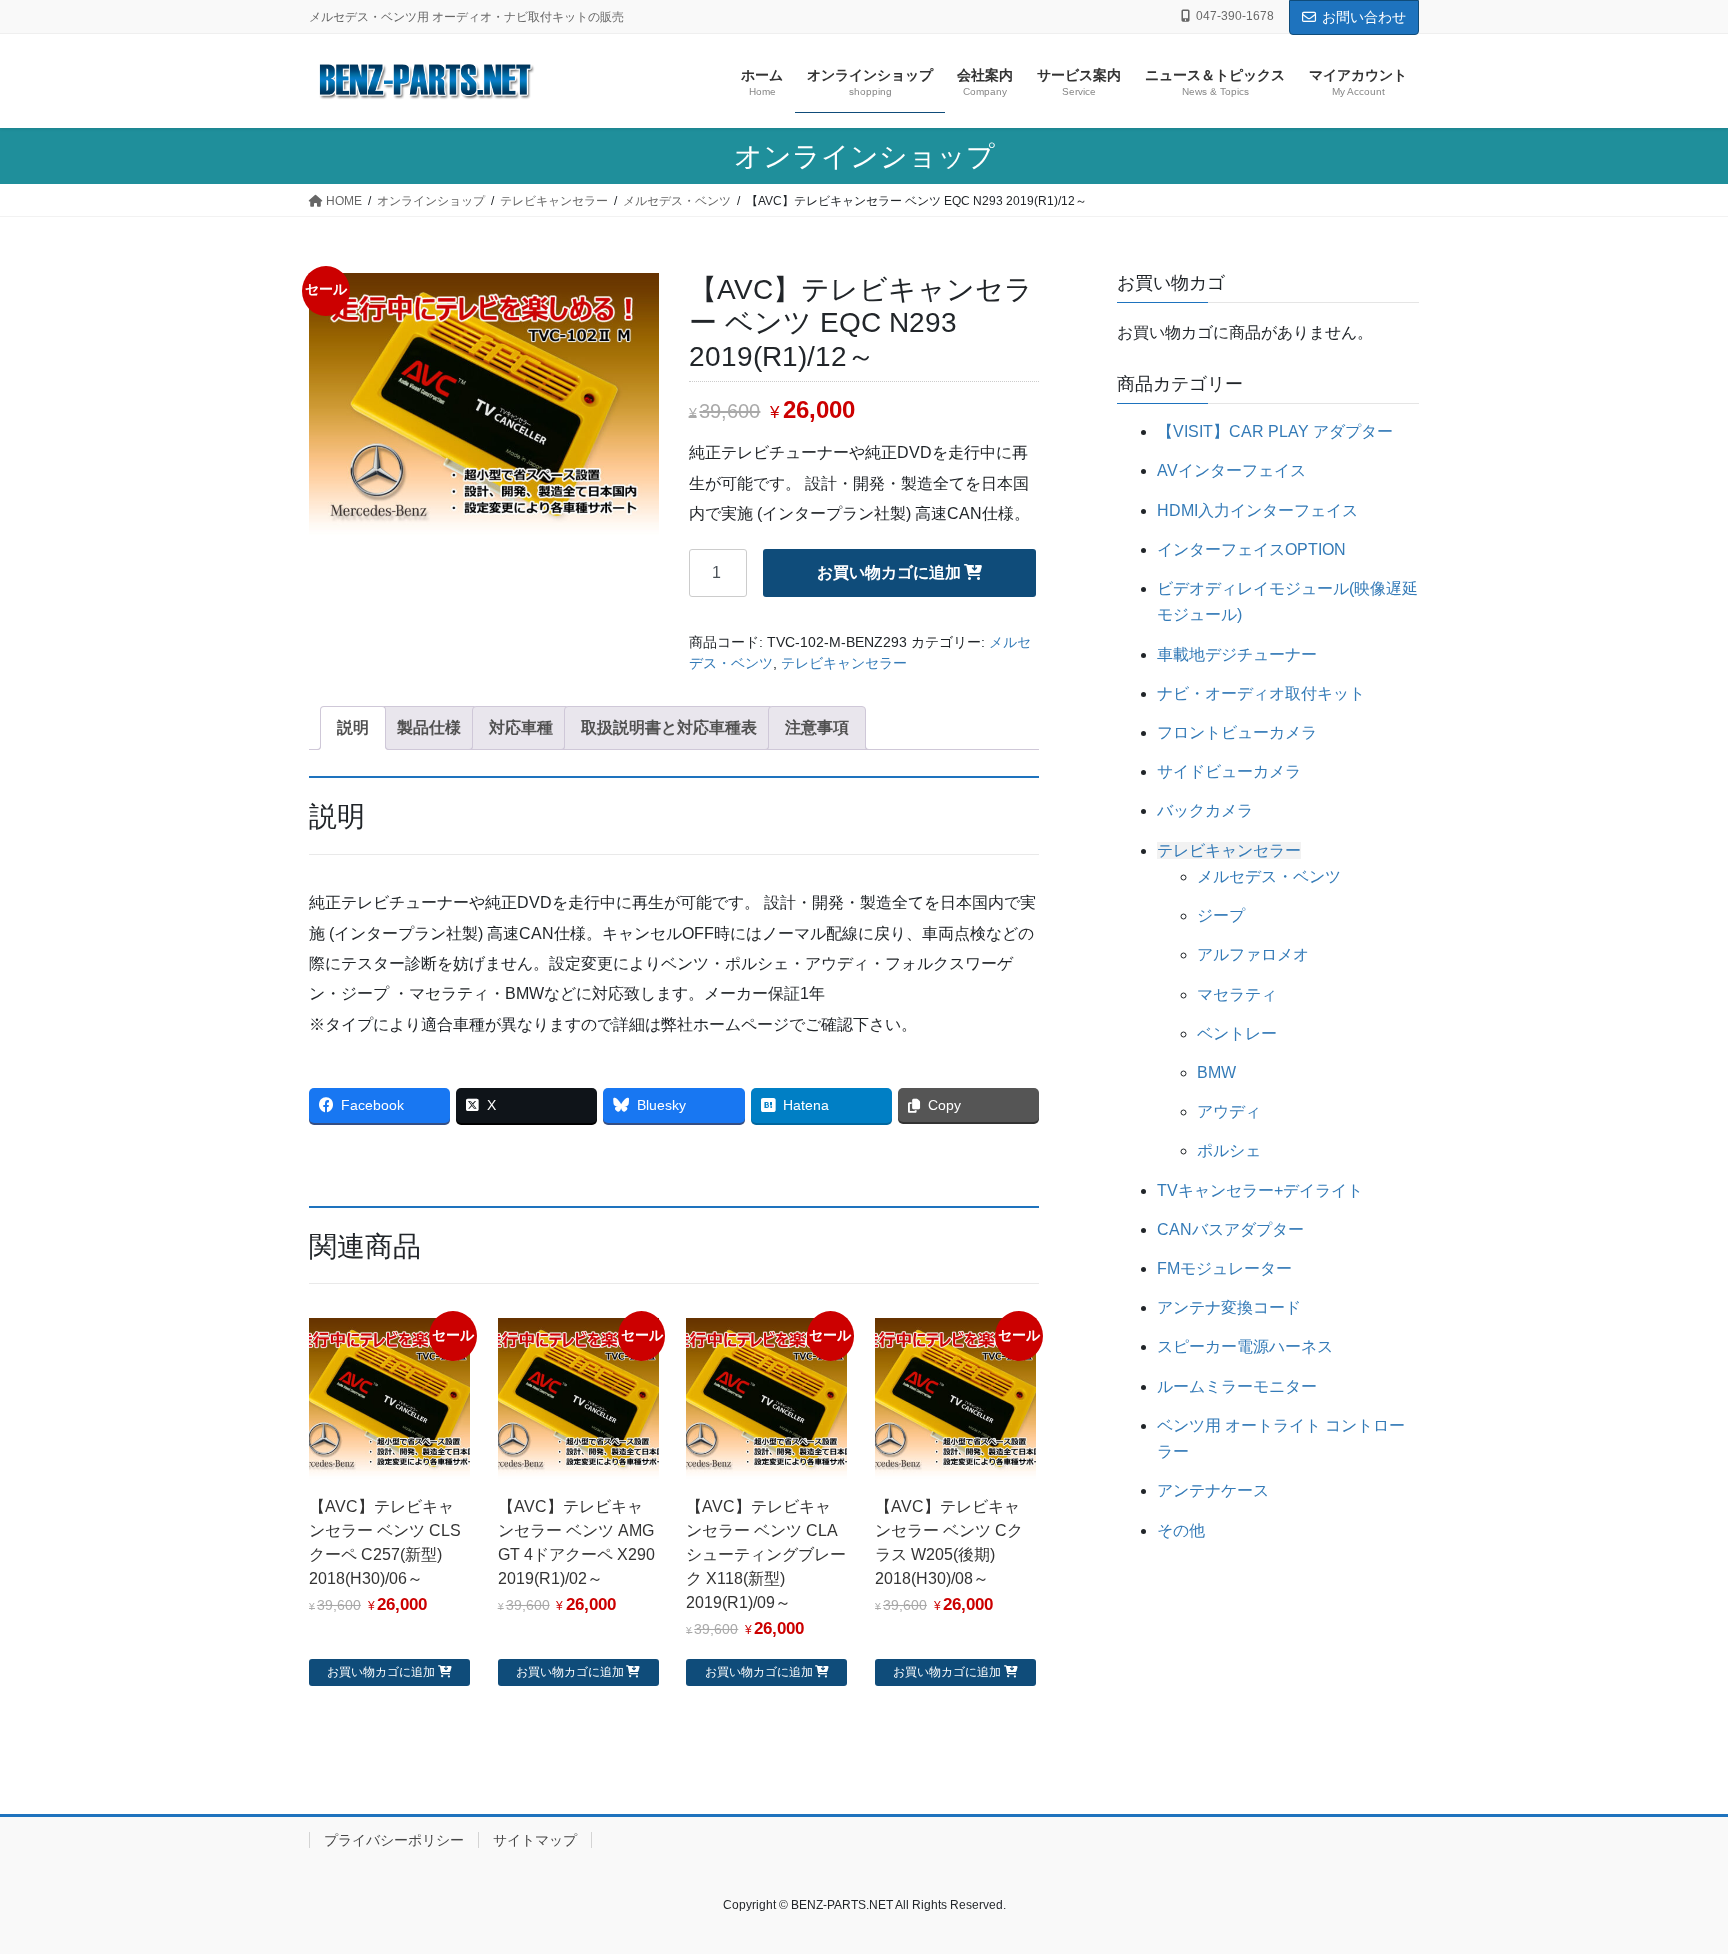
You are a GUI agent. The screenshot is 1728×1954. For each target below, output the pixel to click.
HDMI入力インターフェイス (1257, 510)
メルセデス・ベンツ (1269, 876)
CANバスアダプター (1230, 1229)
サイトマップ (535, 1840)
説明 (353, 727)
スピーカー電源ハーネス (1245, 1346)
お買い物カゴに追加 (889, 572)
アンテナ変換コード (1229, 1307)
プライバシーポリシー (394, 1840)
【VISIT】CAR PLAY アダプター (1275, 431)
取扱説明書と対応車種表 (669, 727)
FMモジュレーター (1224, 1268)
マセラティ (1237, 994)
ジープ (1221, 915)
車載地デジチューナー (1237, 654)
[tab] (353, 728)
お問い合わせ (1364, 17)
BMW (1216, 1072)
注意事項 (817, 727)
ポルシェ (1229, 1150)
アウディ (1229, 1111)
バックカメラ (1205, 810)
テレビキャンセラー (844, 663)
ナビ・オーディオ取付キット (1261, 693)
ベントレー (1237, 1033)
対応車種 (521, 727)
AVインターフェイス (1231, 470)
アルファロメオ (1253, 954)
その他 (1181, 1530)
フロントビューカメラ (1237, 732)
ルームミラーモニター (1237, 1386)
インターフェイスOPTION (1251, 549)
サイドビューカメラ (1229, 771)
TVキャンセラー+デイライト (1260, 1190)
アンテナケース (1213, 1490)
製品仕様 (429, 727)
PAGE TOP (1669, 1877)
